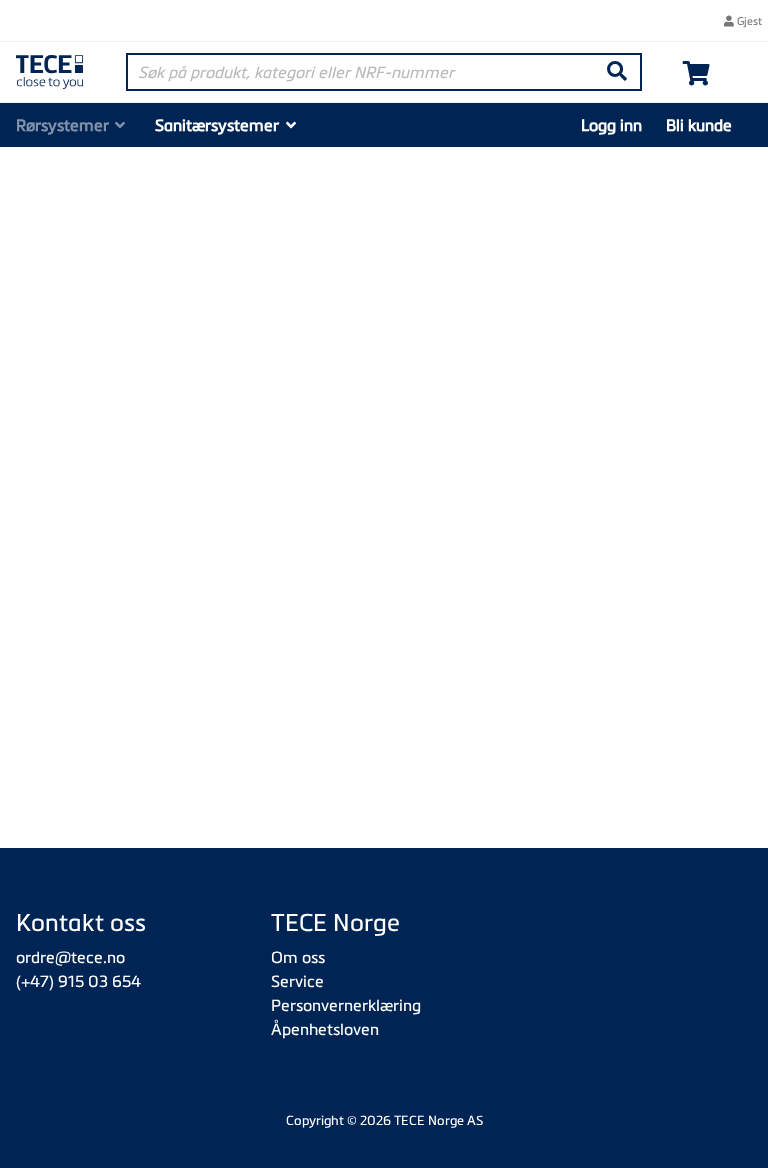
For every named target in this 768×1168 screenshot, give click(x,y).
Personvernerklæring (346, 1005)
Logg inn (611, 125)
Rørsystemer (62, 125)
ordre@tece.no (70, 957)
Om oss (298, 957)
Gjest (748, 20)
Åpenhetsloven (325, 1029)
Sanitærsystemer (217, 125)
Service (297, 981)
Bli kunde (699, 125)
